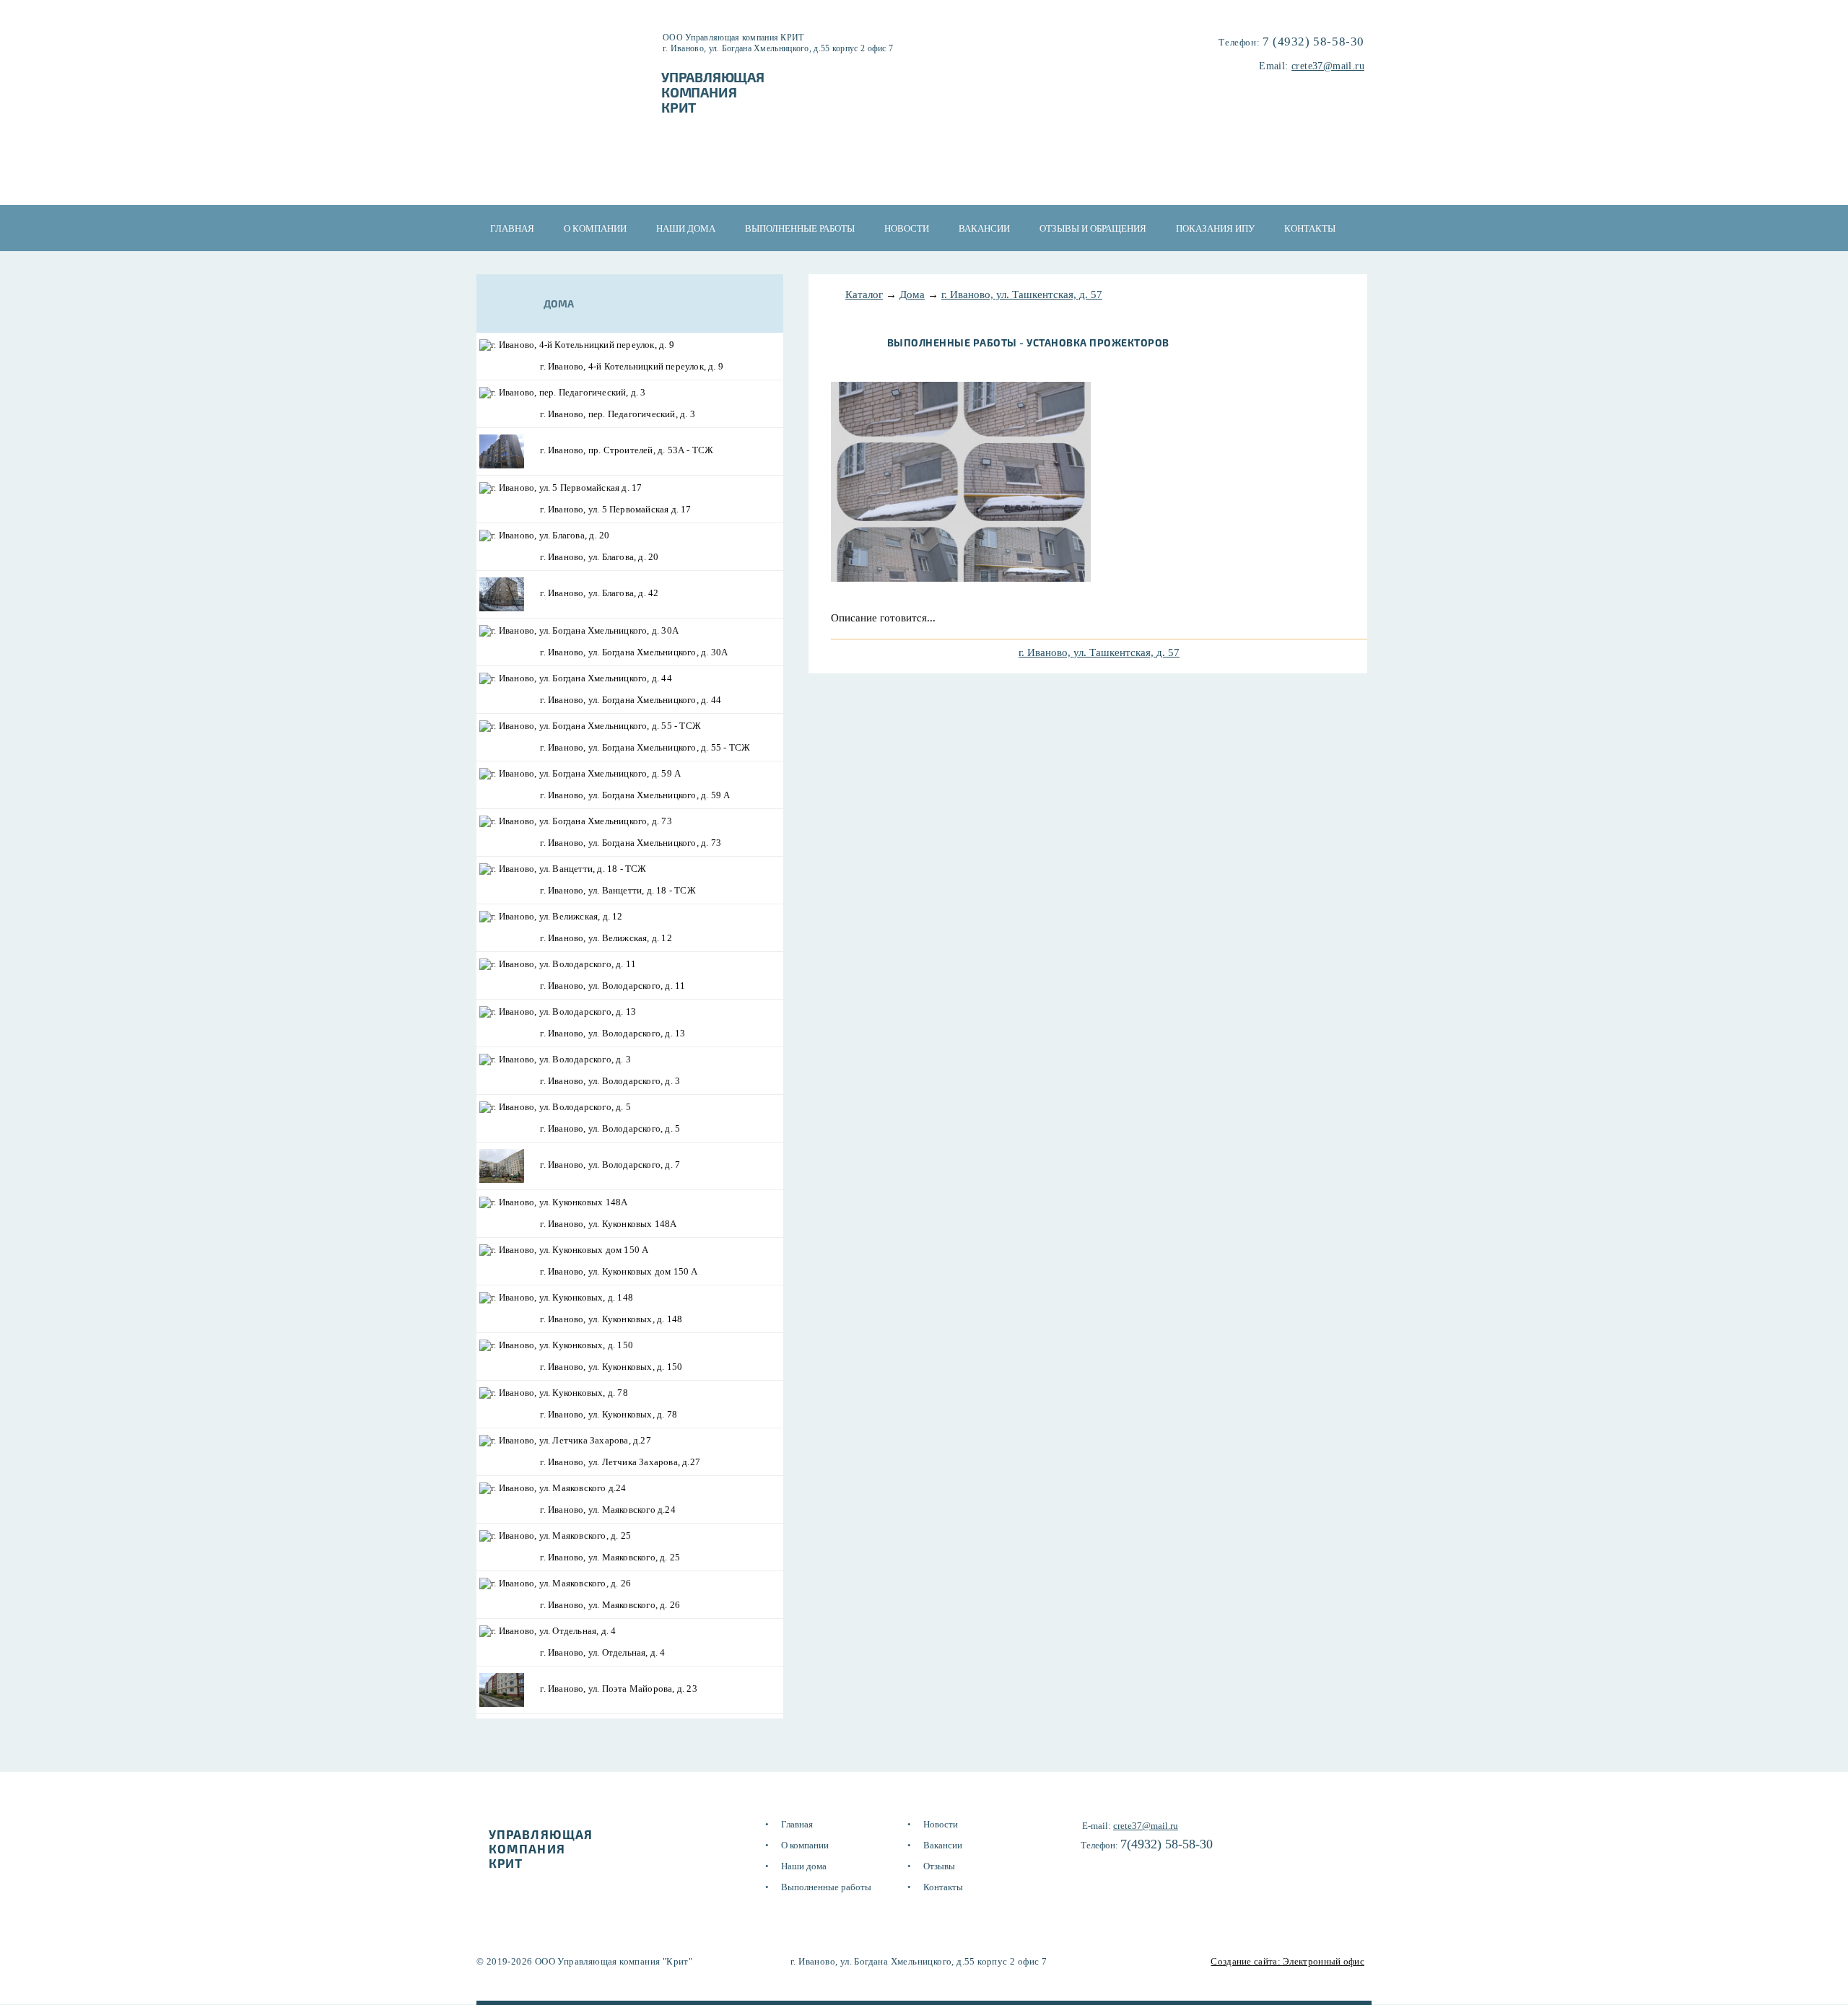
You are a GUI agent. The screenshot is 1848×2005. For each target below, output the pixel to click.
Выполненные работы (800, 228)
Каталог (864, 294)
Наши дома (686, 228)
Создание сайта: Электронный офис (1287, 1961)
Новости (907, 228)
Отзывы (939, 1866)
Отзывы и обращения (1093, 228)
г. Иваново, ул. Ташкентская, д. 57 (1022, 294)
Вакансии (984, 228)
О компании (595, 228)
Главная (512, 228)
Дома (912, 294)
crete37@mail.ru (1328, 66)
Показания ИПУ (1215, 228)
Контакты (1310, 228)
